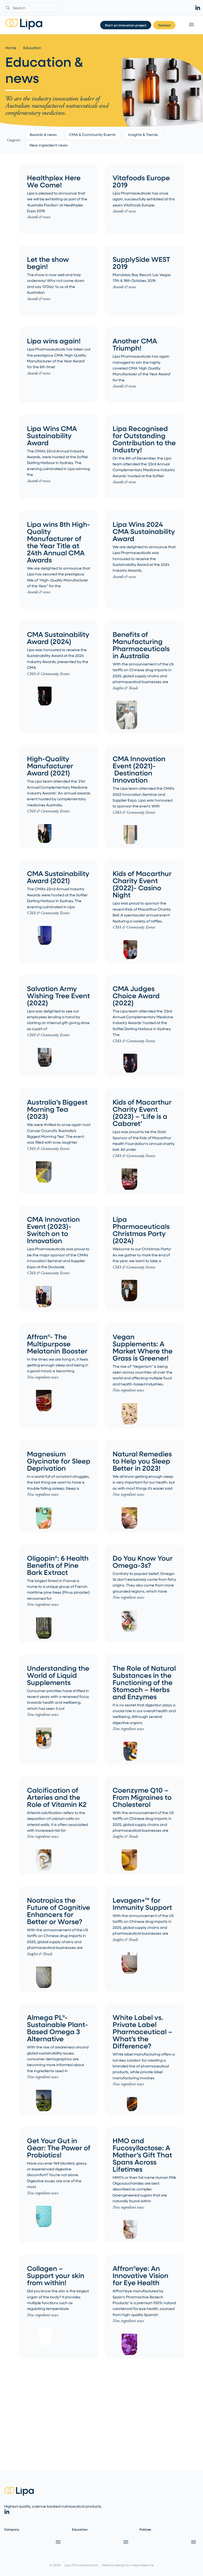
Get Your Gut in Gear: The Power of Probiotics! (59, 2148)
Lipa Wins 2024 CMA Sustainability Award (144, 531)
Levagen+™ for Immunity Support (142, 1903)
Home (11, 48)
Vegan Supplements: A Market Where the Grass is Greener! (143, 1347)
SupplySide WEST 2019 (141, 263)
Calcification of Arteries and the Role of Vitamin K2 (57, 1797)
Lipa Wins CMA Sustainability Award (52, 435)
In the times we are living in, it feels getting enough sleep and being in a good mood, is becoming (58, 1365)
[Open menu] (58, 2542)
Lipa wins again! (54, 341)
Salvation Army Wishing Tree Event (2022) (58, 995)
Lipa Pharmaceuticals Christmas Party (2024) (141, 1230)
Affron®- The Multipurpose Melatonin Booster (57, 1344)
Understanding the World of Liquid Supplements (58, 1675)
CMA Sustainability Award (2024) (58, 638)
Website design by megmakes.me (128, 2565)
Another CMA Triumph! (135, 344)
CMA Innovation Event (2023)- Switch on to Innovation (53, 1230)
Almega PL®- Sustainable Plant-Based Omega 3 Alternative (57, 2028)
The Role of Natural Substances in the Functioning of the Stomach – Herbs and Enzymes (144, 1682)
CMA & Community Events (92, 134)
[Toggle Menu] (192, 25)
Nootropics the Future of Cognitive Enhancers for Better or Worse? (59, 1911)
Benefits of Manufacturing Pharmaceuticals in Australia (141, 645)
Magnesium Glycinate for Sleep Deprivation (59, 1461)
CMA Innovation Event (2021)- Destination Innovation (139, 769)
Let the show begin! (48, 263)
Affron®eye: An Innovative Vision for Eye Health (140, 2275)
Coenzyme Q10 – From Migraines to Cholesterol (142, 1797)
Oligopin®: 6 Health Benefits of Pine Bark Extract (58, 1565)
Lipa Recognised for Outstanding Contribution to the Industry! (144, 439)
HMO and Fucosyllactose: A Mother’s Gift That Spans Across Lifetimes (142, 2155)
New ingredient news (49, 145)
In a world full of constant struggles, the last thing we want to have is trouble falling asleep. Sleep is (58, 1482)
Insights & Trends (143, 134)
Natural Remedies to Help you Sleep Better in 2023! (142, 1461)
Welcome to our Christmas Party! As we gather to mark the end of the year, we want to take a (142, 1255)
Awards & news (43, 134)
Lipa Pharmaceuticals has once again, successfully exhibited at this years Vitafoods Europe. (144, 199)
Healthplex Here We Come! (54, 181)
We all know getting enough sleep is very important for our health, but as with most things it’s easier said (144, 1482)
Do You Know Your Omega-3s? (143, 1561)
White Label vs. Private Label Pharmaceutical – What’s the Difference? (142, 2031)
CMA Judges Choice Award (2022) (136, 995)
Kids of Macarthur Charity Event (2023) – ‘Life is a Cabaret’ (142, 1112)
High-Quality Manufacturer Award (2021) (50, 766)
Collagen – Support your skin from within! (56, 2275)
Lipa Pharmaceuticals (81, 2565)
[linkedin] (198, 8)
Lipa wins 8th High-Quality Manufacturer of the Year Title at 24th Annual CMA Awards (59, 542)
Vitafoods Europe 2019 (141, 181)
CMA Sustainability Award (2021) (58, 877)
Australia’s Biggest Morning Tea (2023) (57, 1109)
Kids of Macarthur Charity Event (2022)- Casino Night (142, 884)
